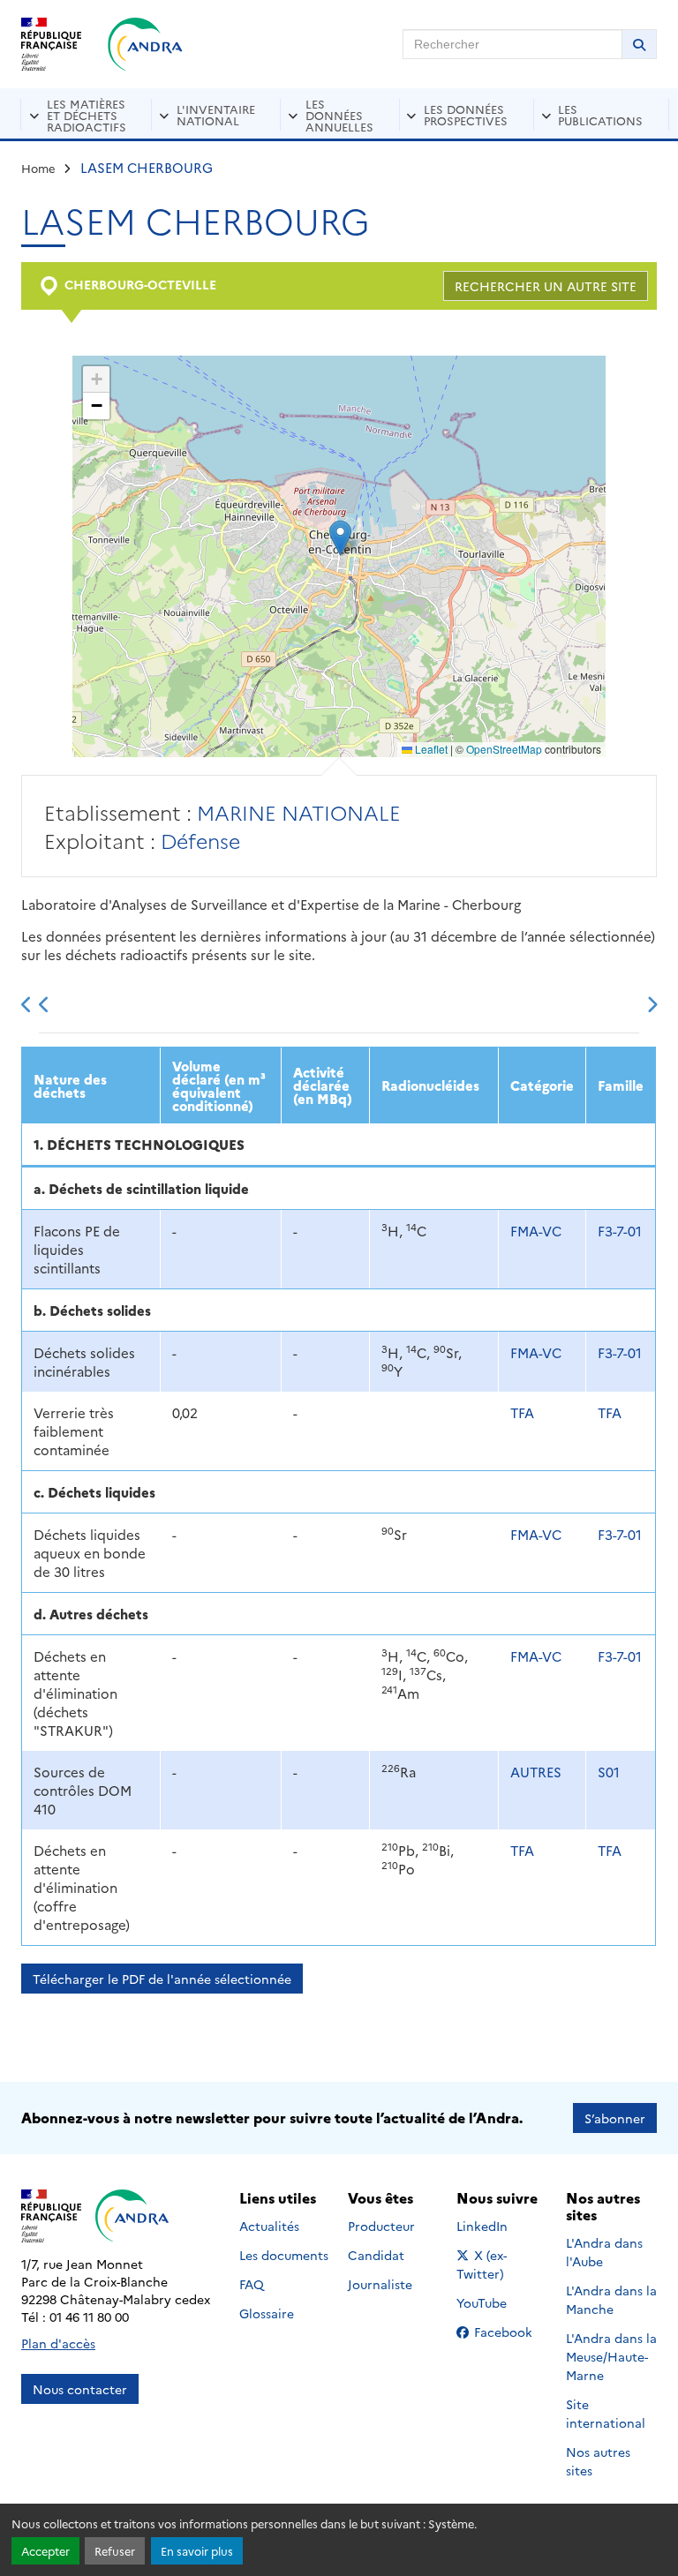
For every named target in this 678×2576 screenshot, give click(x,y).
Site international (606, 2413)
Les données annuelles (339, 115)
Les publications (600, 114)
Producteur (381, 2226)
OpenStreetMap (504, 749)
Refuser (115, 2551)
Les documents (284, 2255)
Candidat (376, 2255)
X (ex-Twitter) (502, 2264)
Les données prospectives (466, 114)
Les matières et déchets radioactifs (87, 115)
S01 (609, 1772)
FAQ (252, 2284)
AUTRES (536, 1772)
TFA (522, 1412)
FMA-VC (536, 1231)
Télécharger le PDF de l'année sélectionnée (162, 1979)
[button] (340, 538)
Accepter (45, 2551)
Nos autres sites (598, 2461)
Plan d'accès (58, 2343)
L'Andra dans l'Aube (604, 2252)
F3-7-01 (620, 1231)
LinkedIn (501, 2226)
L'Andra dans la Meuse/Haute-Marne (611, 2356)
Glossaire (267, 2313)
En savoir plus (197, 2551)
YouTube (501, 2302)
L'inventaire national (216, 114)
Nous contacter (80, 2389)
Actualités (269, 2226)
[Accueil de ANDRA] (145, 44)
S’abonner (615, 2118)
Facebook (508, 2332)
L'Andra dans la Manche (611, 2299)
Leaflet (430, 749)
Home (38, 168)
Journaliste (380, 2284)
